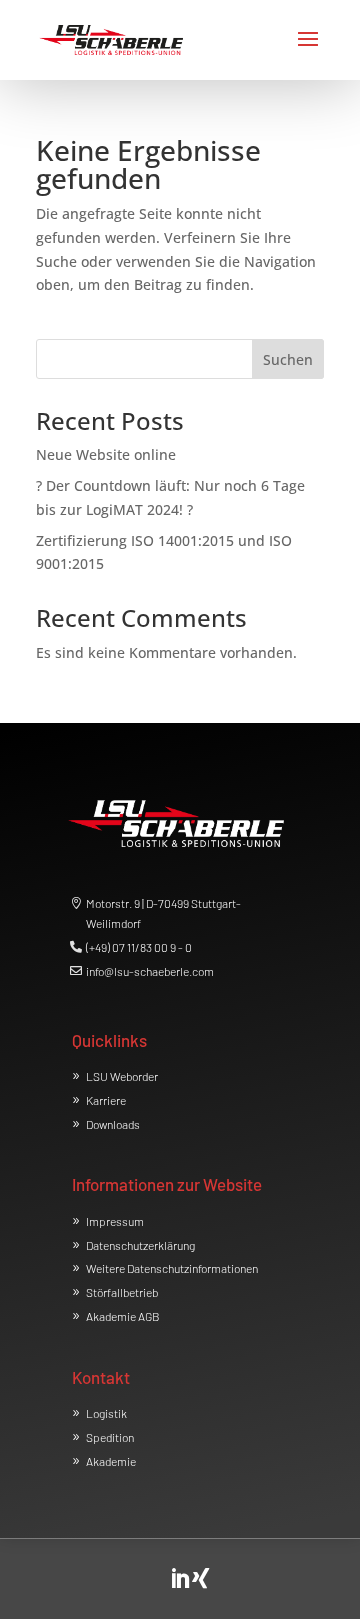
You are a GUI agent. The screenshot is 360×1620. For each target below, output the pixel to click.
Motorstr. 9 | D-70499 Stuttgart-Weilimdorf (163, 913)
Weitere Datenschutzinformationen (172, 1268)
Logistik (106, 1413)
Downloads (113, 1124)
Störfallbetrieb (122, 1292)
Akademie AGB (123, 1316)
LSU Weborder (122, 1076)
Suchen (288, 359)
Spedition (110, 1437)
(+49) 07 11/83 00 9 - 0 (139, 947)
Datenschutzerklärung (140, 1245)
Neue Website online (106, 454)
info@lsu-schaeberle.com (150, 971)
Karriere (106, 1100)
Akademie (111, 1461)
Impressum (115, 1221)
